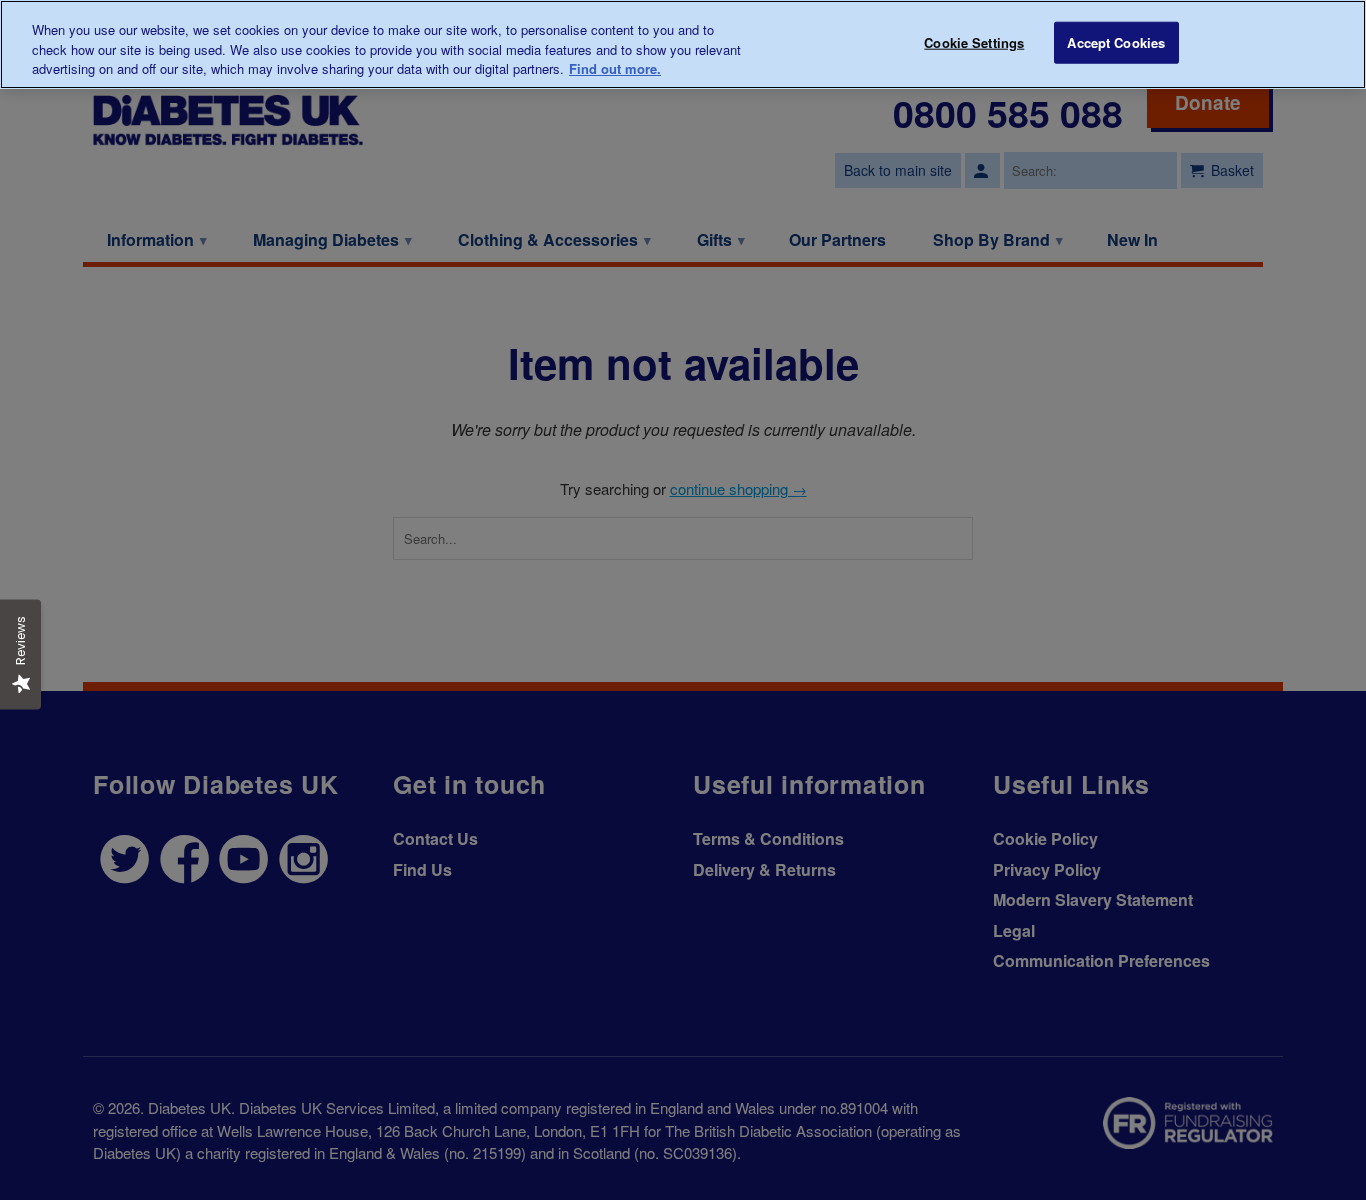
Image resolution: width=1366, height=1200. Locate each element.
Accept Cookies (1116, 42)
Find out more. (615, 68)
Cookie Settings (974, 42)
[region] (683, 44)
